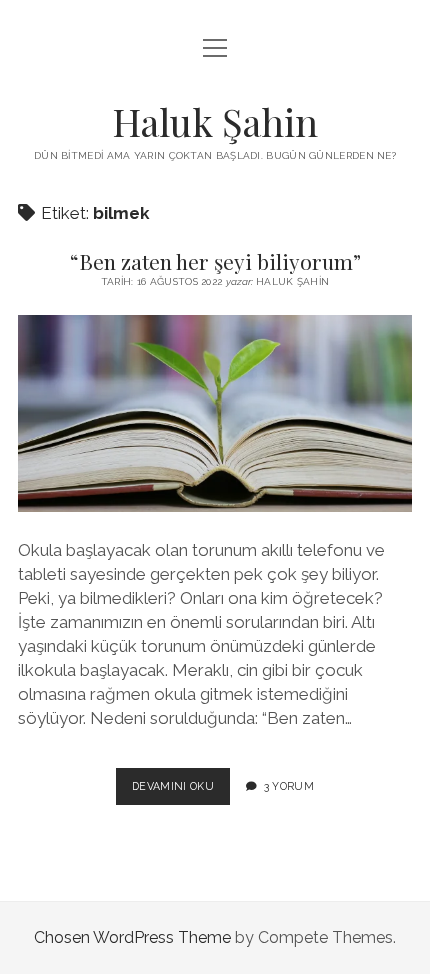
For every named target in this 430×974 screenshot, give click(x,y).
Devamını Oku (181, 792)
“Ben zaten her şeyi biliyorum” (215, 261)
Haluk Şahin (215, 121)
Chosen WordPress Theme (132, 937)
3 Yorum (289, 786)
